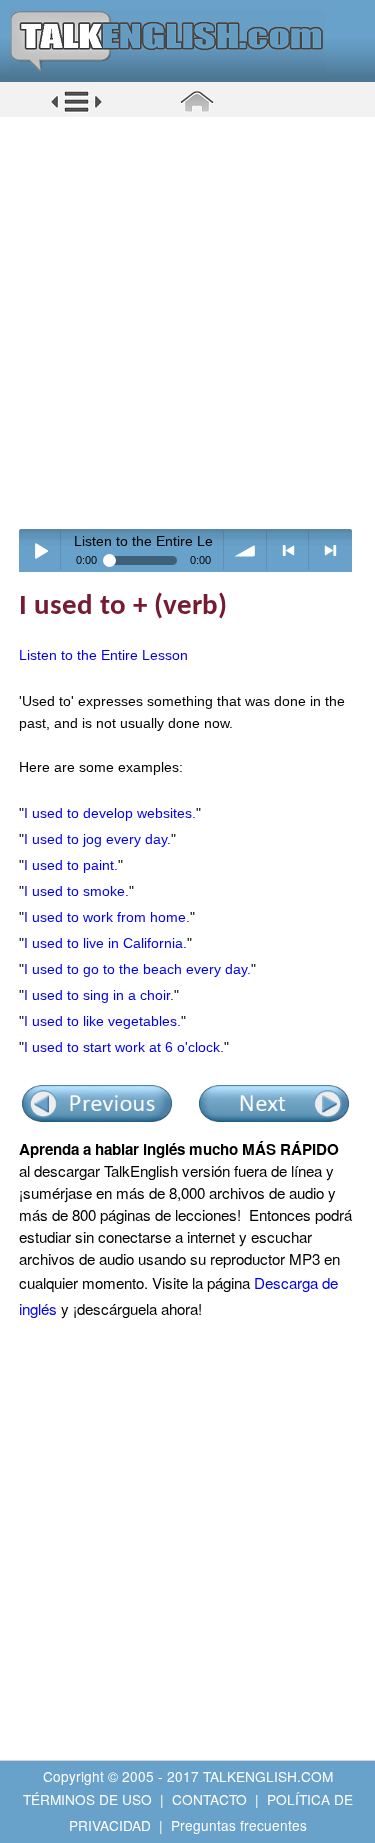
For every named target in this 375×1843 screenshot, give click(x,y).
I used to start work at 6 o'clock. (124, 1047)
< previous (288, 550)
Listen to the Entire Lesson (103, 655)
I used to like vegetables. (102, 1021)
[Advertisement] (187, 322)
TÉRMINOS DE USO (87, 1799)
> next (330, 550)
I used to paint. (71, 865)
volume (245, 550)
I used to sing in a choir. (99, 995)
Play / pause (40, 550)
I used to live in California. (105, 943)
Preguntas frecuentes (239, 1825)
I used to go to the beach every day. (137, 969)
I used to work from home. (107, 917)
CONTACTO (209, 1799)
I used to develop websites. (110, 813)
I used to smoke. (76, 891)
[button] (76, 109)
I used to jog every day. (97, 839)
